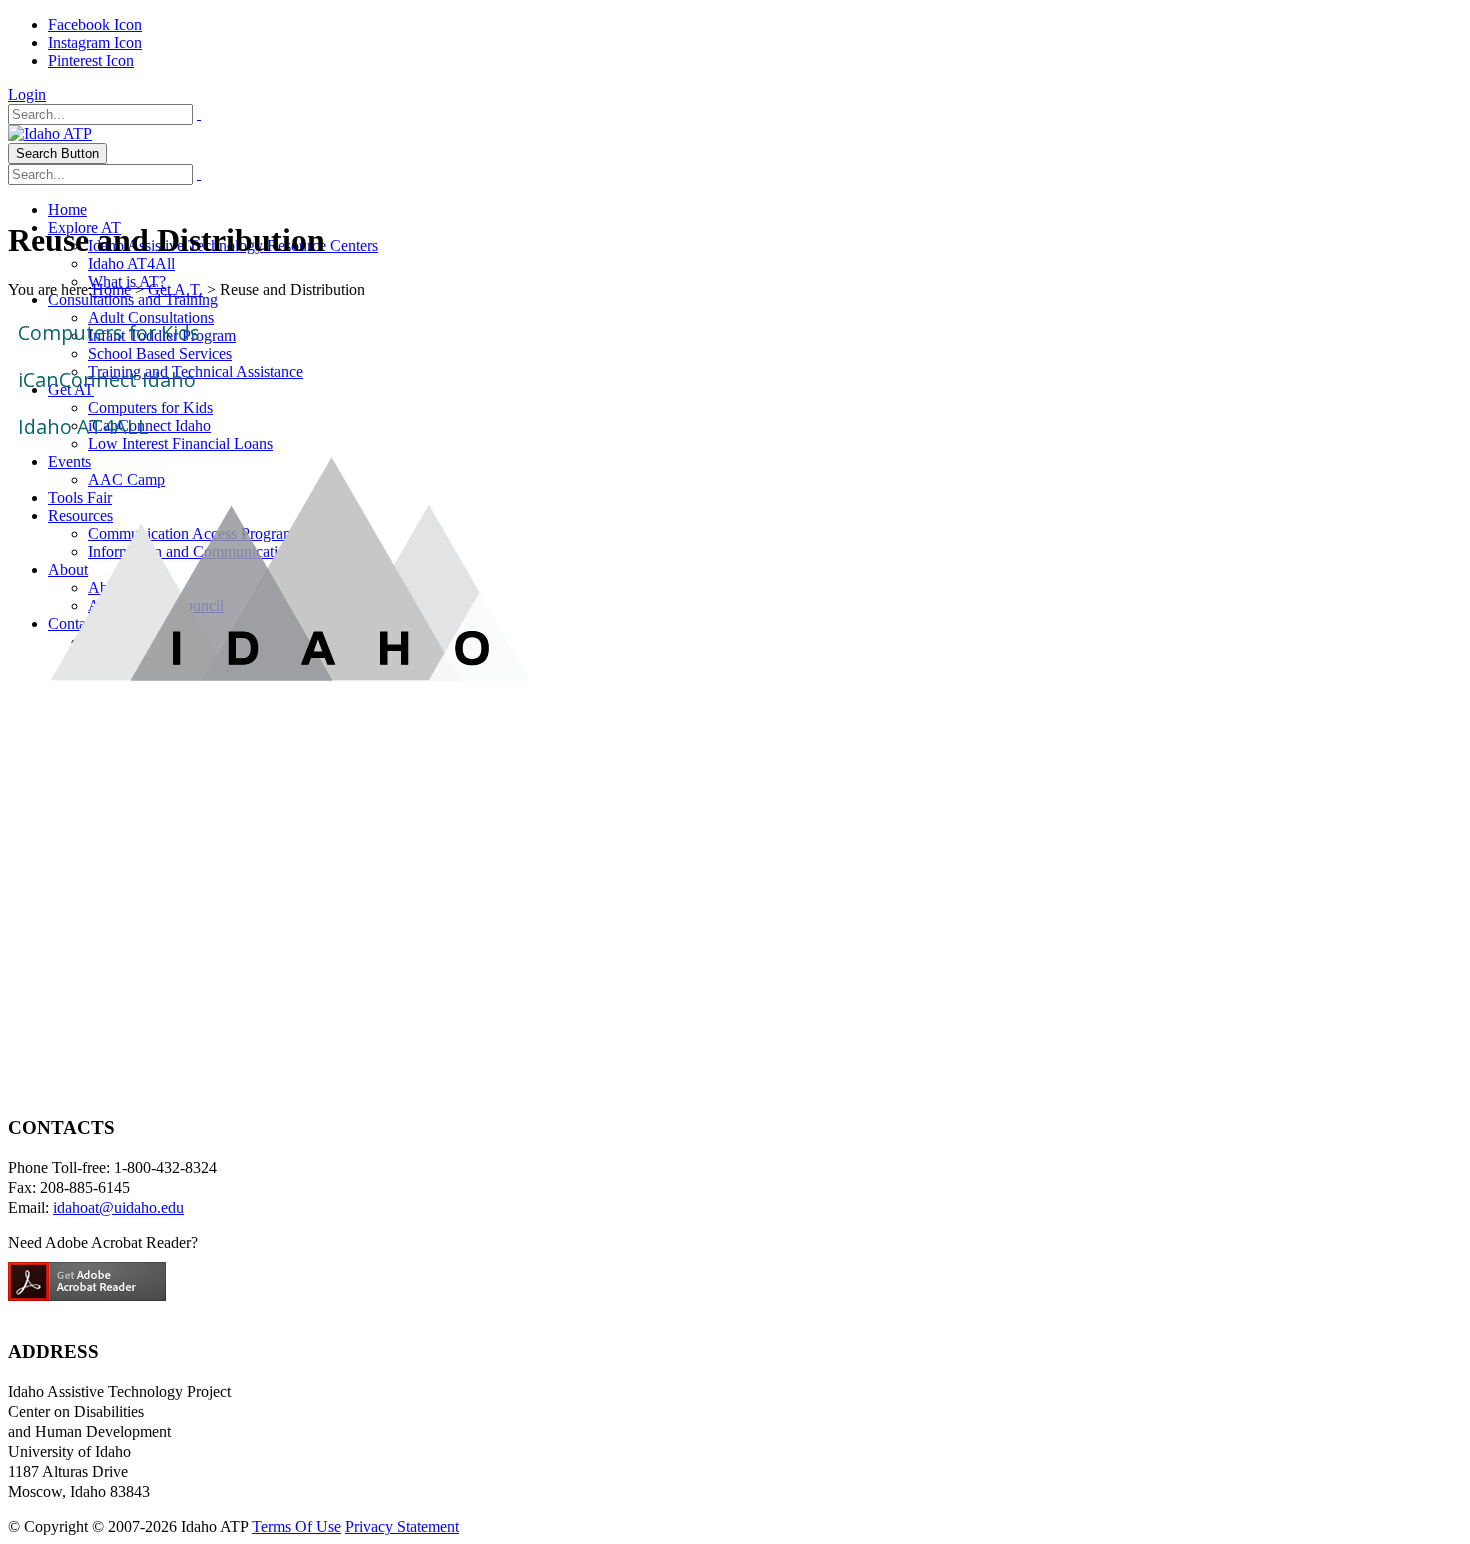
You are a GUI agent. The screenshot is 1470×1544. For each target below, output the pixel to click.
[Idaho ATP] (50, 133)
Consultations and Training (133, 299)
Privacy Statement (402, 1526)
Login (27, 94)
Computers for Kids (109, 332)
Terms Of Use (296, 1526)
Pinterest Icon (91, 60)
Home (67, 209)
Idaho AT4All (131, 263)
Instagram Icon (95, 42)
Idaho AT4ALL (83, 426)
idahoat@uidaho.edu (118, 1207)
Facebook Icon (95, 24)
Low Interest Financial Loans (180, 443)
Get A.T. (175, 289)
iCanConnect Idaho (107, 379)
